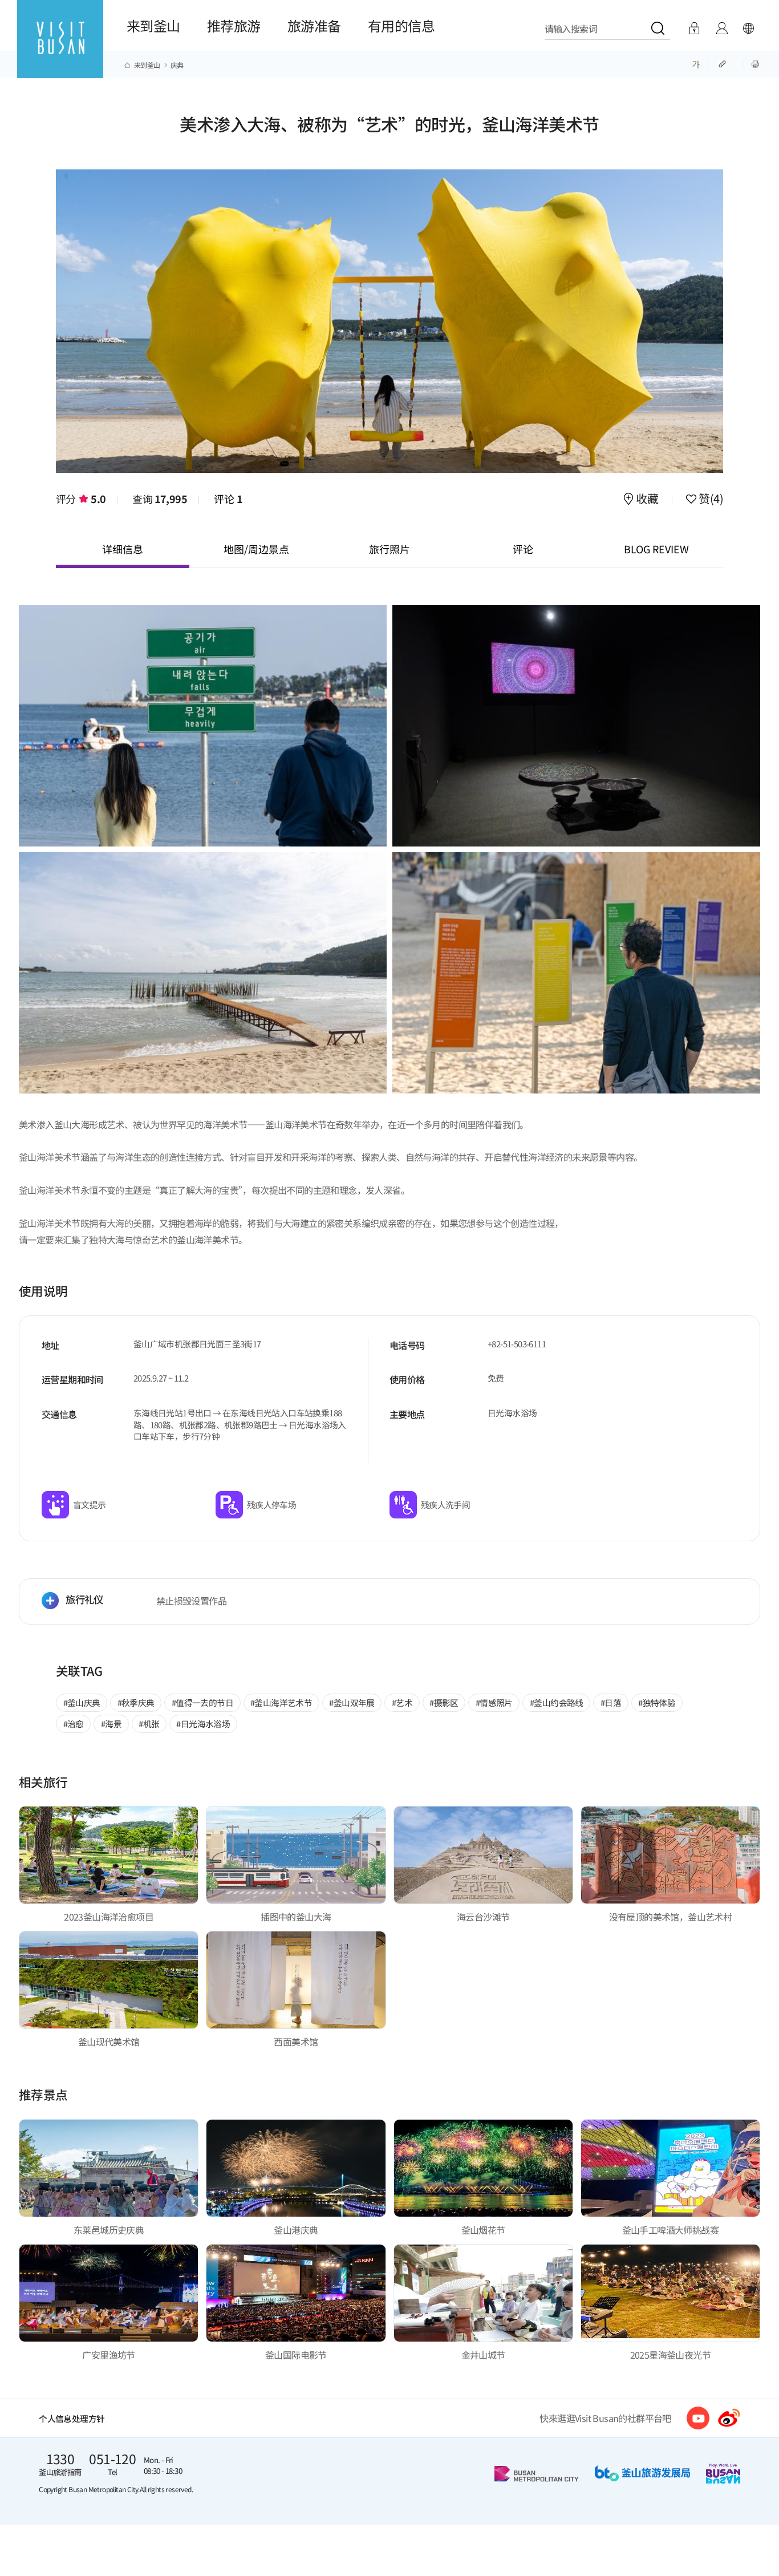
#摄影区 (444, 1702)
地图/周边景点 (256, 549)
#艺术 (402, 1702)
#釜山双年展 (352, 1702)
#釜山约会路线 (557, 1702)
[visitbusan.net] (60, 49)
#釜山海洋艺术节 (281, 1702)
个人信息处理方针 (72, 2418)
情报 (722, 29)
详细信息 (123, 549)
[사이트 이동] (698, 2418)
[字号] (696, 63)
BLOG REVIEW (656, 549)
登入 (694, 29)
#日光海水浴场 (203, 1724)
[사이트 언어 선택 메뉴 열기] (748, 29)
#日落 (611, 1702)
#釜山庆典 (82, 1702)
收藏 (647, 500)
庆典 (177, 65)
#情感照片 (494, 1702)
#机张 (149, 1724)
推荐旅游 (234, 25)
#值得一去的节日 (202, 1702)
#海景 (111, 1724)
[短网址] (723, 63)
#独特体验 (657, 1702)
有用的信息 (401, 25)
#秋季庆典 (136, 1702)
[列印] (755, 63)
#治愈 (74, 1724)
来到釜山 (153, 25)
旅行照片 (389, 549)
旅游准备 (314, 25)
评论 (228, 499)
